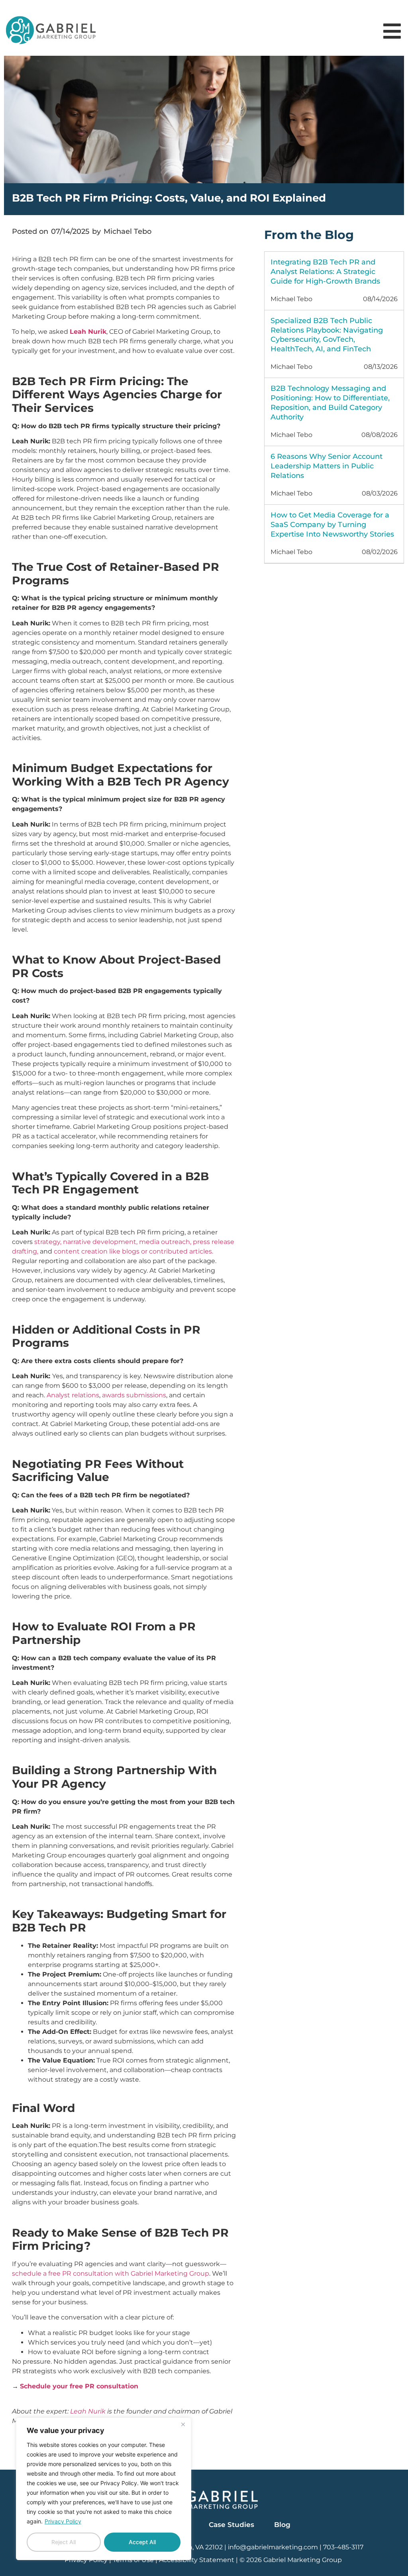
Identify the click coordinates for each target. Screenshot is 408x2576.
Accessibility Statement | (199, 2560)
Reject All (64, 2542)
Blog (282, 2525)
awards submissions (134, 1395)
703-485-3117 (343, 2547)
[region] (104, 2489)
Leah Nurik (88, 2411)
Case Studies (231, 2525)
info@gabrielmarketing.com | (276, 2547)
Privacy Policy (63, 2521)
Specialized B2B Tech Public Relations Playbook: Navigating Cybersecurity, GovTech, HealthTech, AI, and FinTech (327, 335)
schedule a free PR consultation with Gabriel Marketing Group (111, 2273)
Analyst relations (73, 1395)
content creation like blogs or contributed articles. (133, 1251)
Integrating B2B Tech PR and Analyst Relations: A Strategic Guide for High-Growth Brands (325, 272)
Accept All (142, 2542)
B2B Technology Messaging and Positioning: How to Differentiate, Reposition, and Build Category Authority (330, 403)
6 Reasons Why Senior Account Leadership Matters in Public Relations (327, 466)
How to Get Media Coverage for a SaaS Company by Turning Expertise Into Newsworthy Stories (332, 525)
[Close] (183, 2424)
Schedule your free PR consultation (79, 2386)
